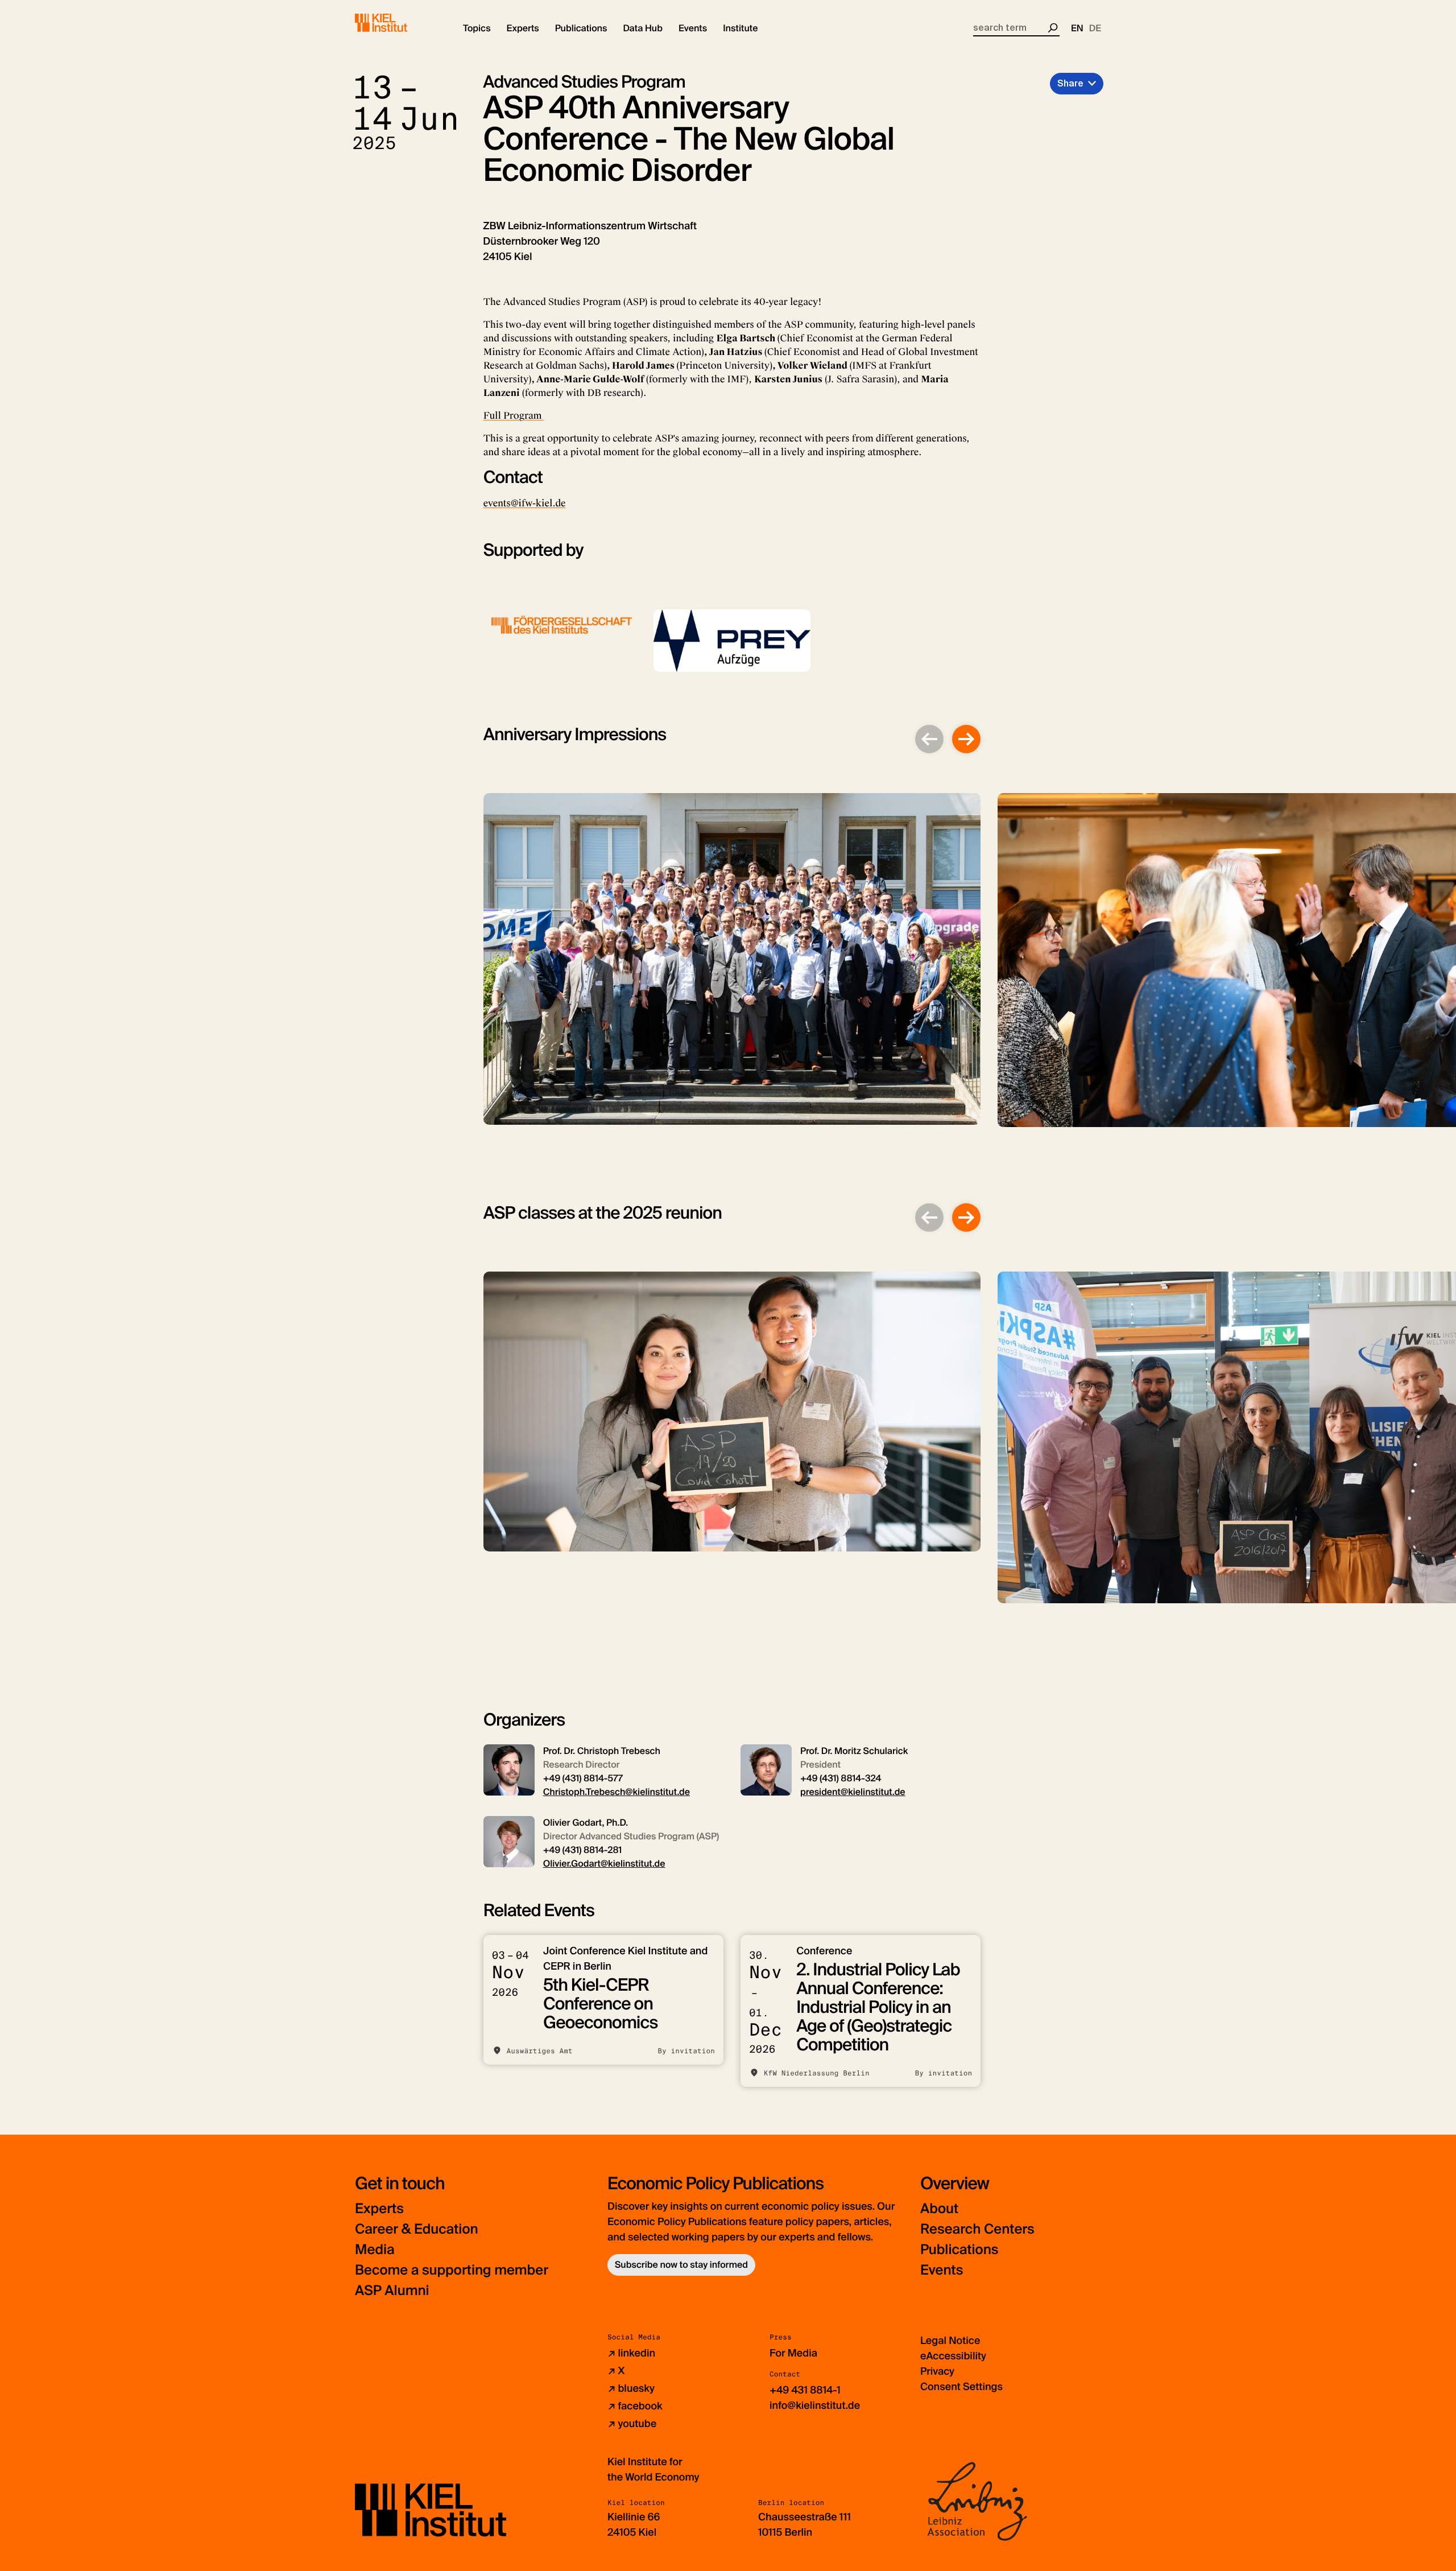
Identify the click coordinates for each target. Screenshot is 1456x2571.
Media (375, 2250)
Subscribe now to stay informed (681, 2265)
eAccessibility (953, 2356)
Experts (379, 2209)
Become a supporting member (452, 2270)
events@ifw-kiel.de (525, 503)
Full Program (514, 416)
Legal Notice (950, 2341)
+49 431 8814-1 (805, 2390)
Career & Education (417, 2229)
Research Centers (977, 2229)
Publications (959, 2250)
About (939, 2209)
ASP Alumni (392, 2291)
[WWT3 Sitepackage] (398, 23)
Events (942, 2270)
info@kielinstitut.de (815, 2405)
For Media (793, 2353)
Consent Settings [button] (961, 2387)
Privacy (937, 2371)
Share (1070, 83)
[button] (477, 28)
